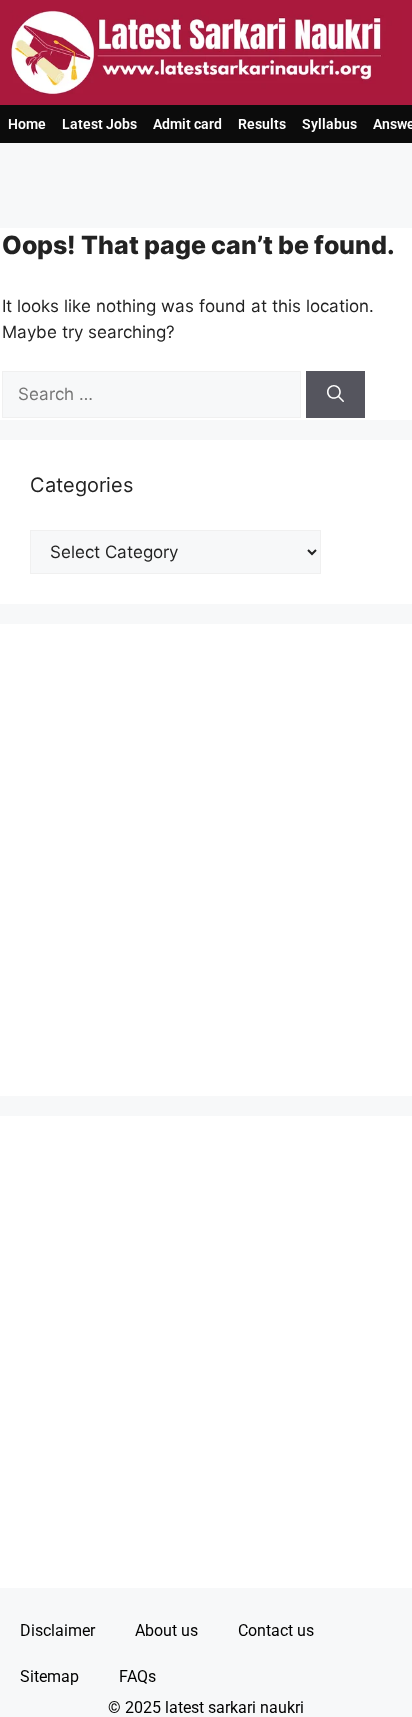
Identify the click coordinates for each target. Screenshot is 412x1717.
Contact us (276, 1630)
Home (27, 124)
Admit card (187, 124)
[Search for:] (154, 394)
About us (166, 1630)
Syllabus (329, 124)
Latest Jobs (99, 124)
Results (262, 124)
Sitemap (49, 1676)
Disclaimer (57, 1630)
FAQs (137, 1676)
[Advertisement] (206, 860)
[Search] (335, 395)
